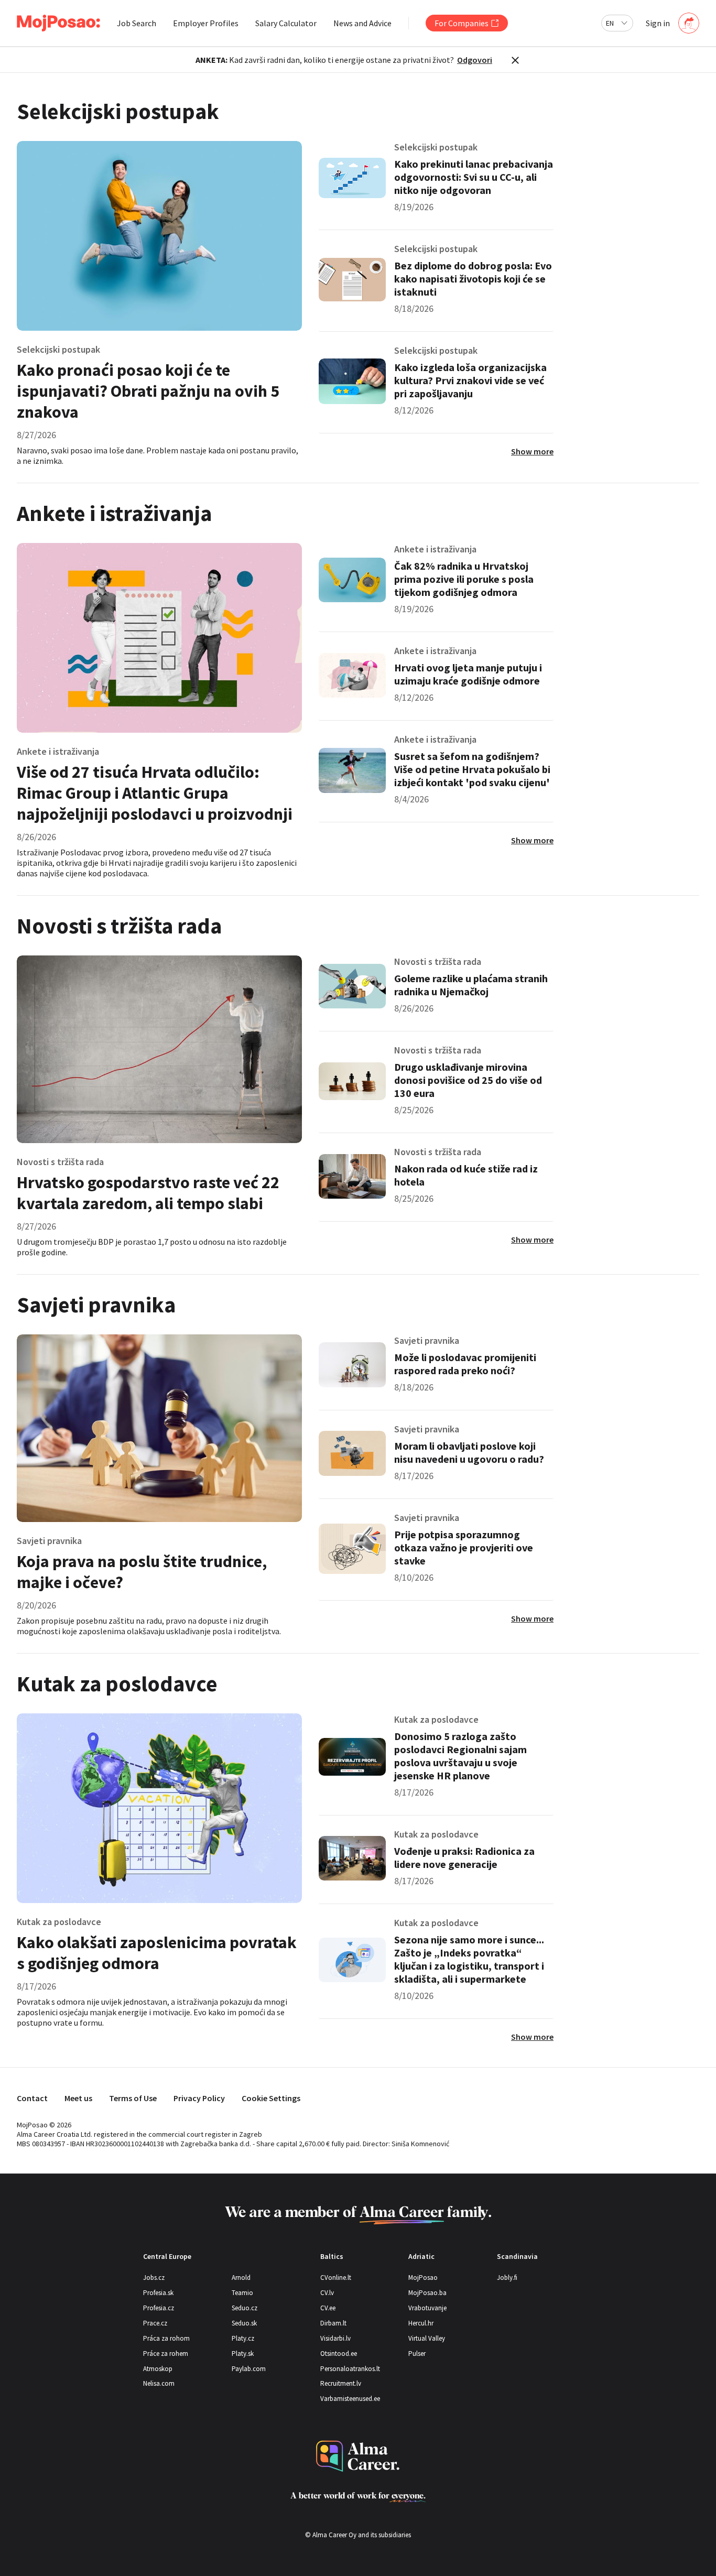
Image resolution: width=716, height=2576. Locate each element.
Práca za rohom (166, 2338)
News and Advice (362, 23)
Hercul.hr (421, 2323)
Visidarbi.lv (335, 2338)
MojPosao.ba (427, 2293)
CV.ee (328, 2308)
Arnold (241, 2278)
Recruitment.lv (341, 2383)
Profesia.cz (159, 2308)
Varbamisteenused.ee (350, 2399)
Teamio (242, 2293)
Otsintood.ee (339, 2354)
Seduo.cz (245, 2308)
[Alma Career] (358, 2456)
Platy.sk (243, 2354)
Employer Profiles (206, 23)
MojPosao (423, 2278)
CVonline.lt (336, 2278)
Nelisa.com (159, 2383)
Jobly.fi (507, 2278)
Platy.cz (243, 2338)
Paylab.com (249, 2369)
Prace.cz (155, 2323)
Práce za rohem (166, 2354)
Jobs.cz (154, 2278)
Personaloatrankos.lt (350, 2369)
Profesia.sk (158, 2293)
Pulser (417, 2354)
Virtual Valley (427, 2338)
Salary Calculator (286, 23)
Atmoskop (158, 2369)
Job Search (137, 23)
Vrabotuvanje (427, 2308)
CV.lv (327, 2293)
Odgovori (475, 60)
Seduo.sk (244, 2323)
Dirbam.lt (333, 2323)
